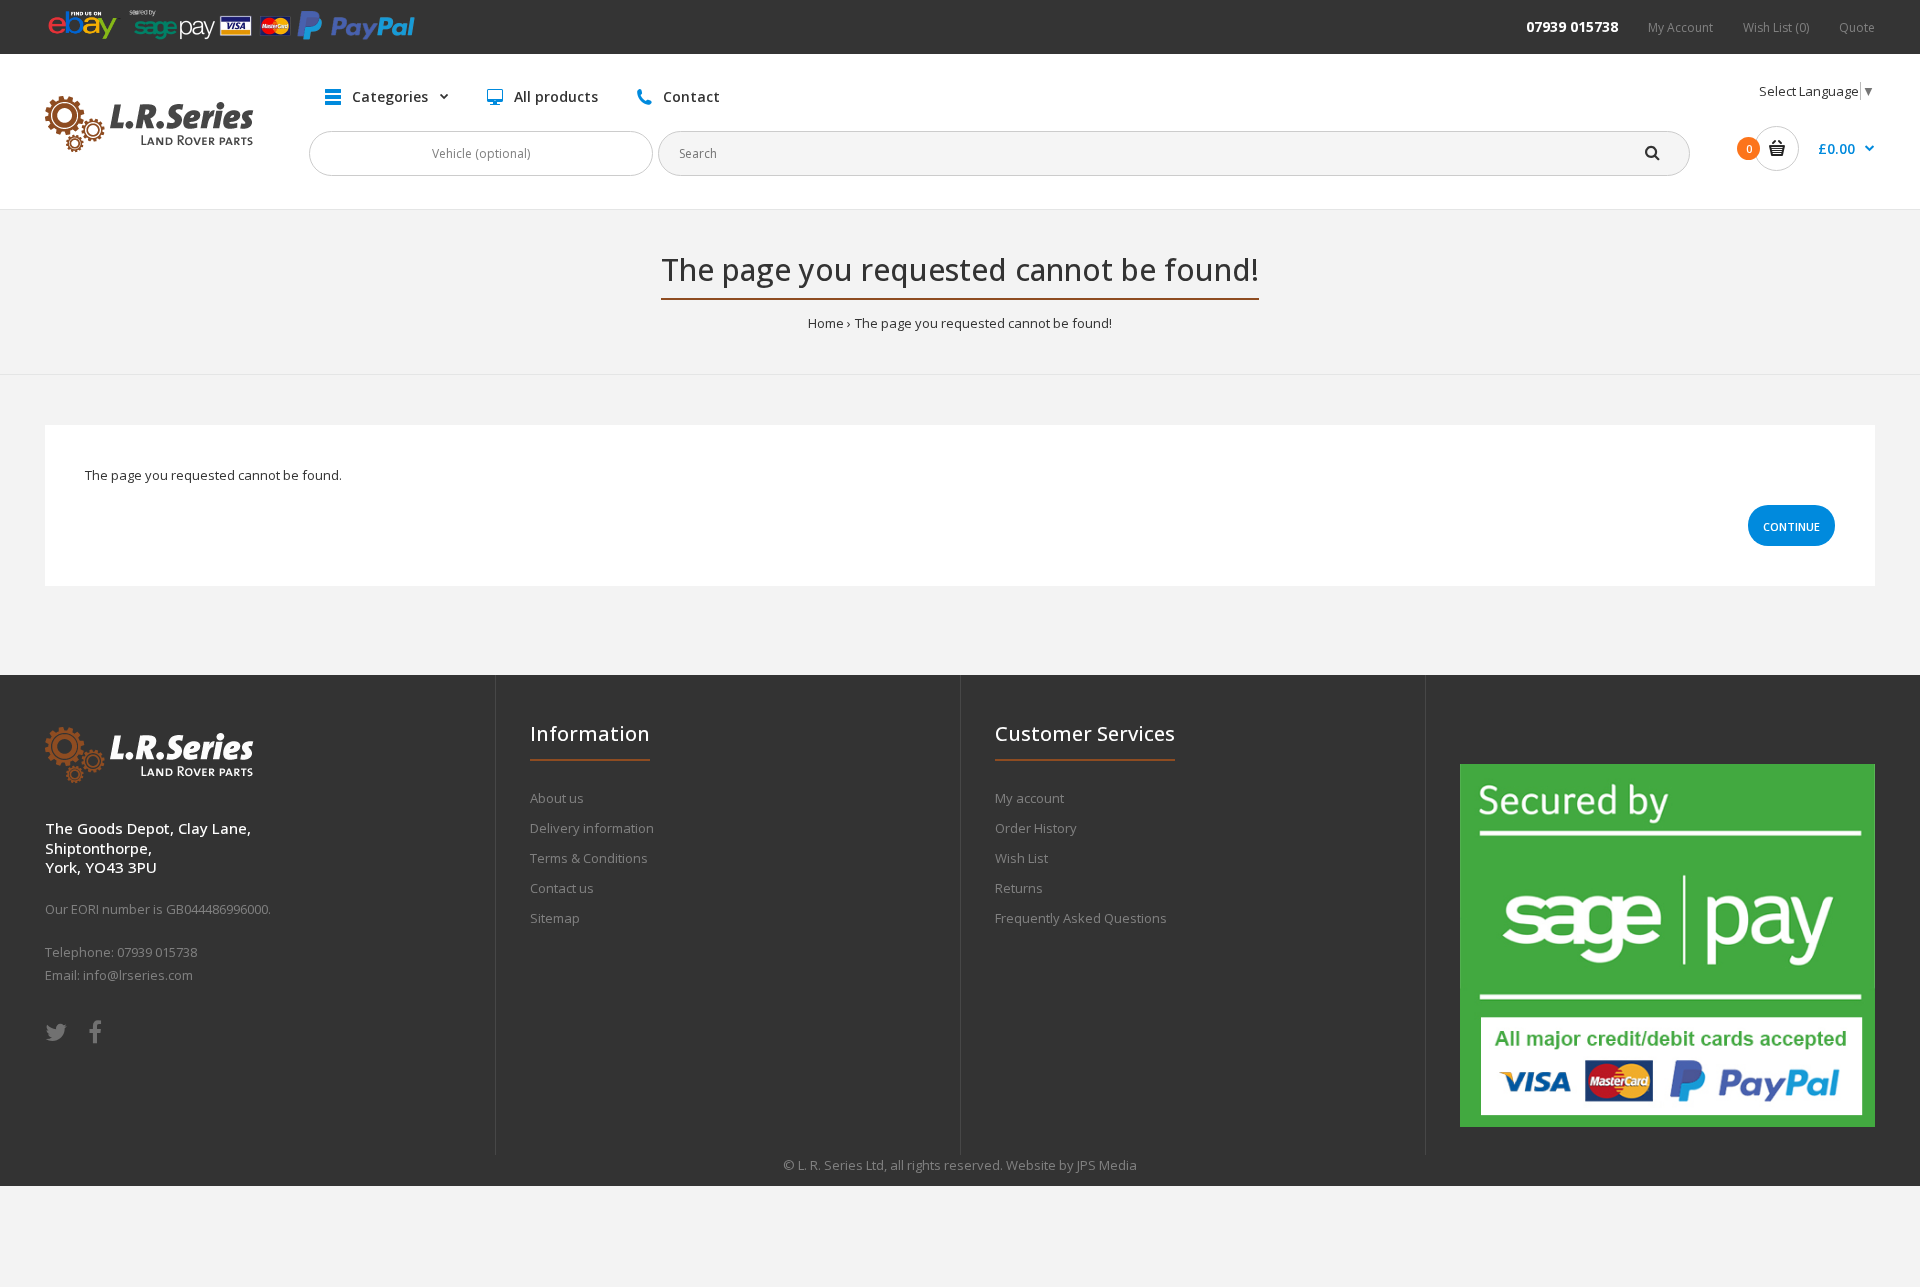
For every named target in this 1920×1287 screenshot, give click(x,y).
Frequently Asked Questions (1081, 918)
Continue (1791, 526)
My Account (1680, 27)
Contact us (562, 888)
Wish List (1021, 858)
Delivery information (592, 828)
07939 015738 (1572, 26)
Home (826, 323)
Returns (1019, 888)
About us (557, 798)
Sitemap (555, 918)
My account (1029, 798)
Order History (1036, 828)
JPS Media (1107, 1165)
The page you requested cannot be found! (983, 323)
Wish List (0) (1776, 27)
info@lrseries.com (138, 975)
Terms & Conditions (589, 858)
